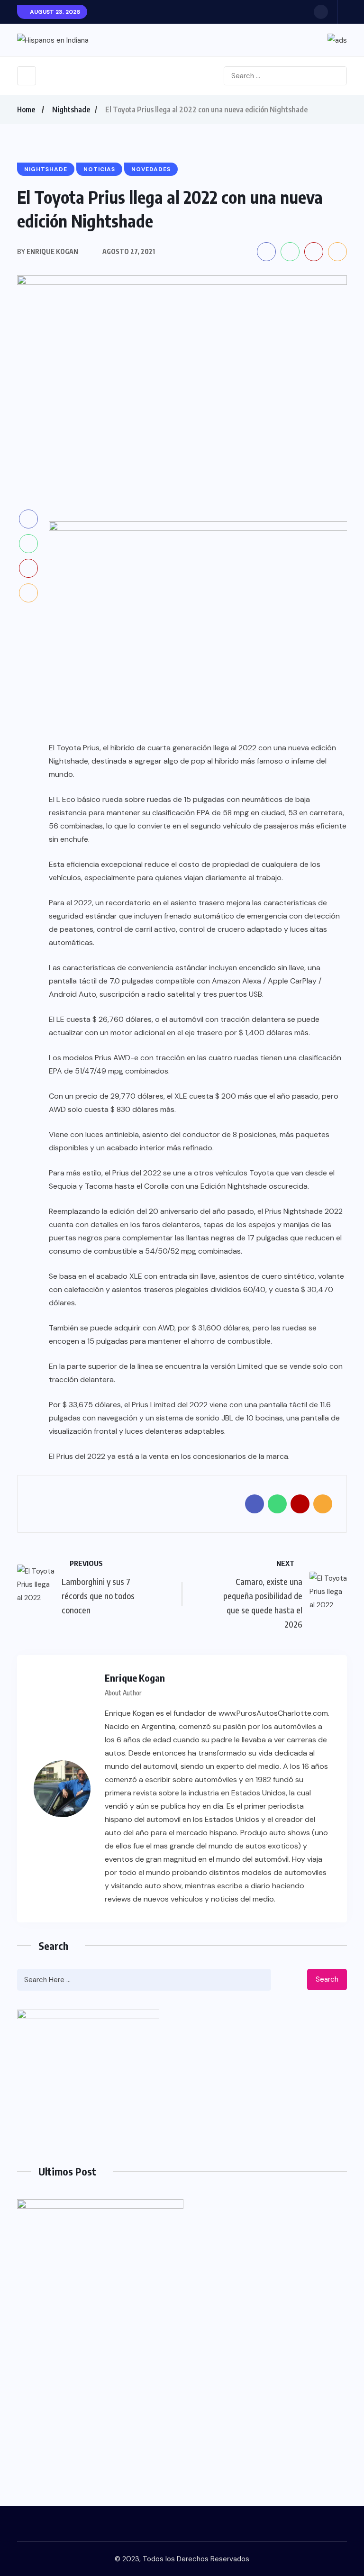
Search (327, 1979)
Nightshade (71, 109)
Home (26, 109)
